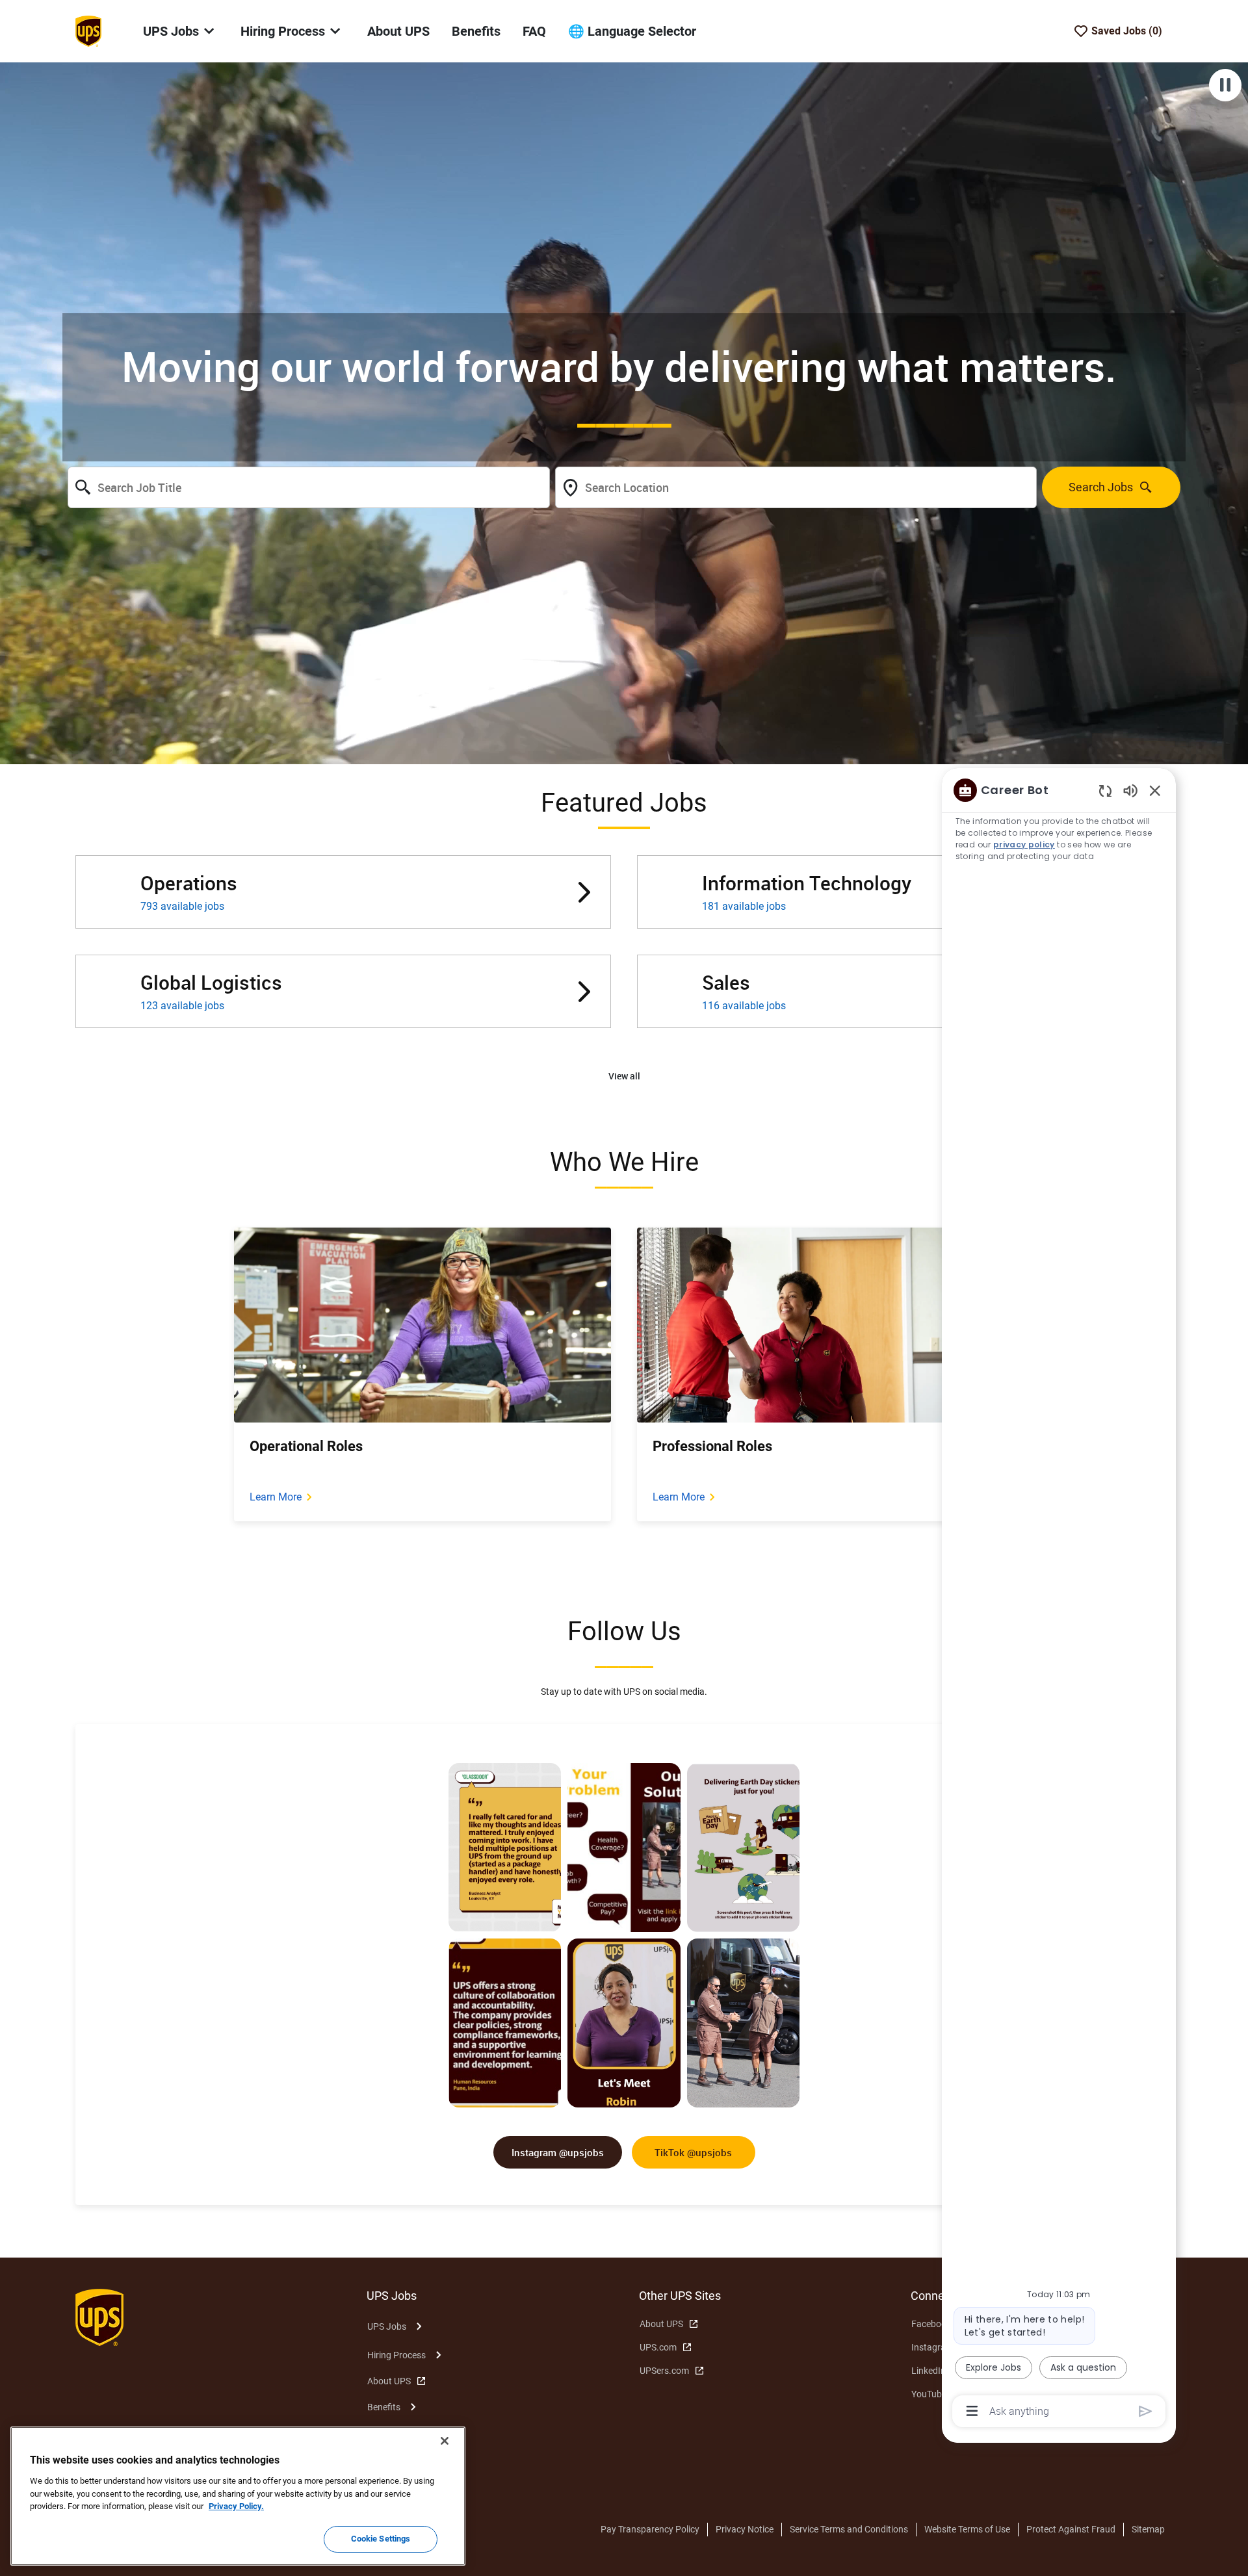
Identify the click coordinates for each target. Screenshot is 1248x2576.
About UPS (398, 31)
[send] (1146, 2411)
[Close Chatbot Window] (1155, 790)
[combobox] (309, 487)
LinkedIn (929, 2371)
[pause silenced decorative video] (1225, 85)
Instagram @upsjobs (558, 2152)
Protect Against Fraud (1071, 2529)
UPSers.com (664, 2371)
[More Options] (972, 2411)
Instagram (932, 2347)
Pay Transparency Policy (650, 2529)
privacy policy (1024, 844)
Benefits (476, 31)
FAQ (534, 31)
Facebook (931, 2324)
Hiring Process (396, 2355)
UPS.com (658, 2347)
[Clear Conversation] (1105, 791)
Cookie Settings (381, 2539)
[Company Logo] (88, 31)
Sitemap (1148, 2529)
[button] (624, 1076)
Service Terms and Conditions (849, 2529)
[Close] (445, 2441)
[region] (1059, 1600)
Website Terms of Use (967, 2529)
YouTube (929, 2394)
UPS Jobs (387, 2326)
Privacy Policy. (236, 2506)
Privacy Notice (745, 2529)
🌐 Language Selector (632, 31)
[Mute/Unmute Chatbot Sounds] (1130, 790)
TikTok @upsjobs (693, 2152)
